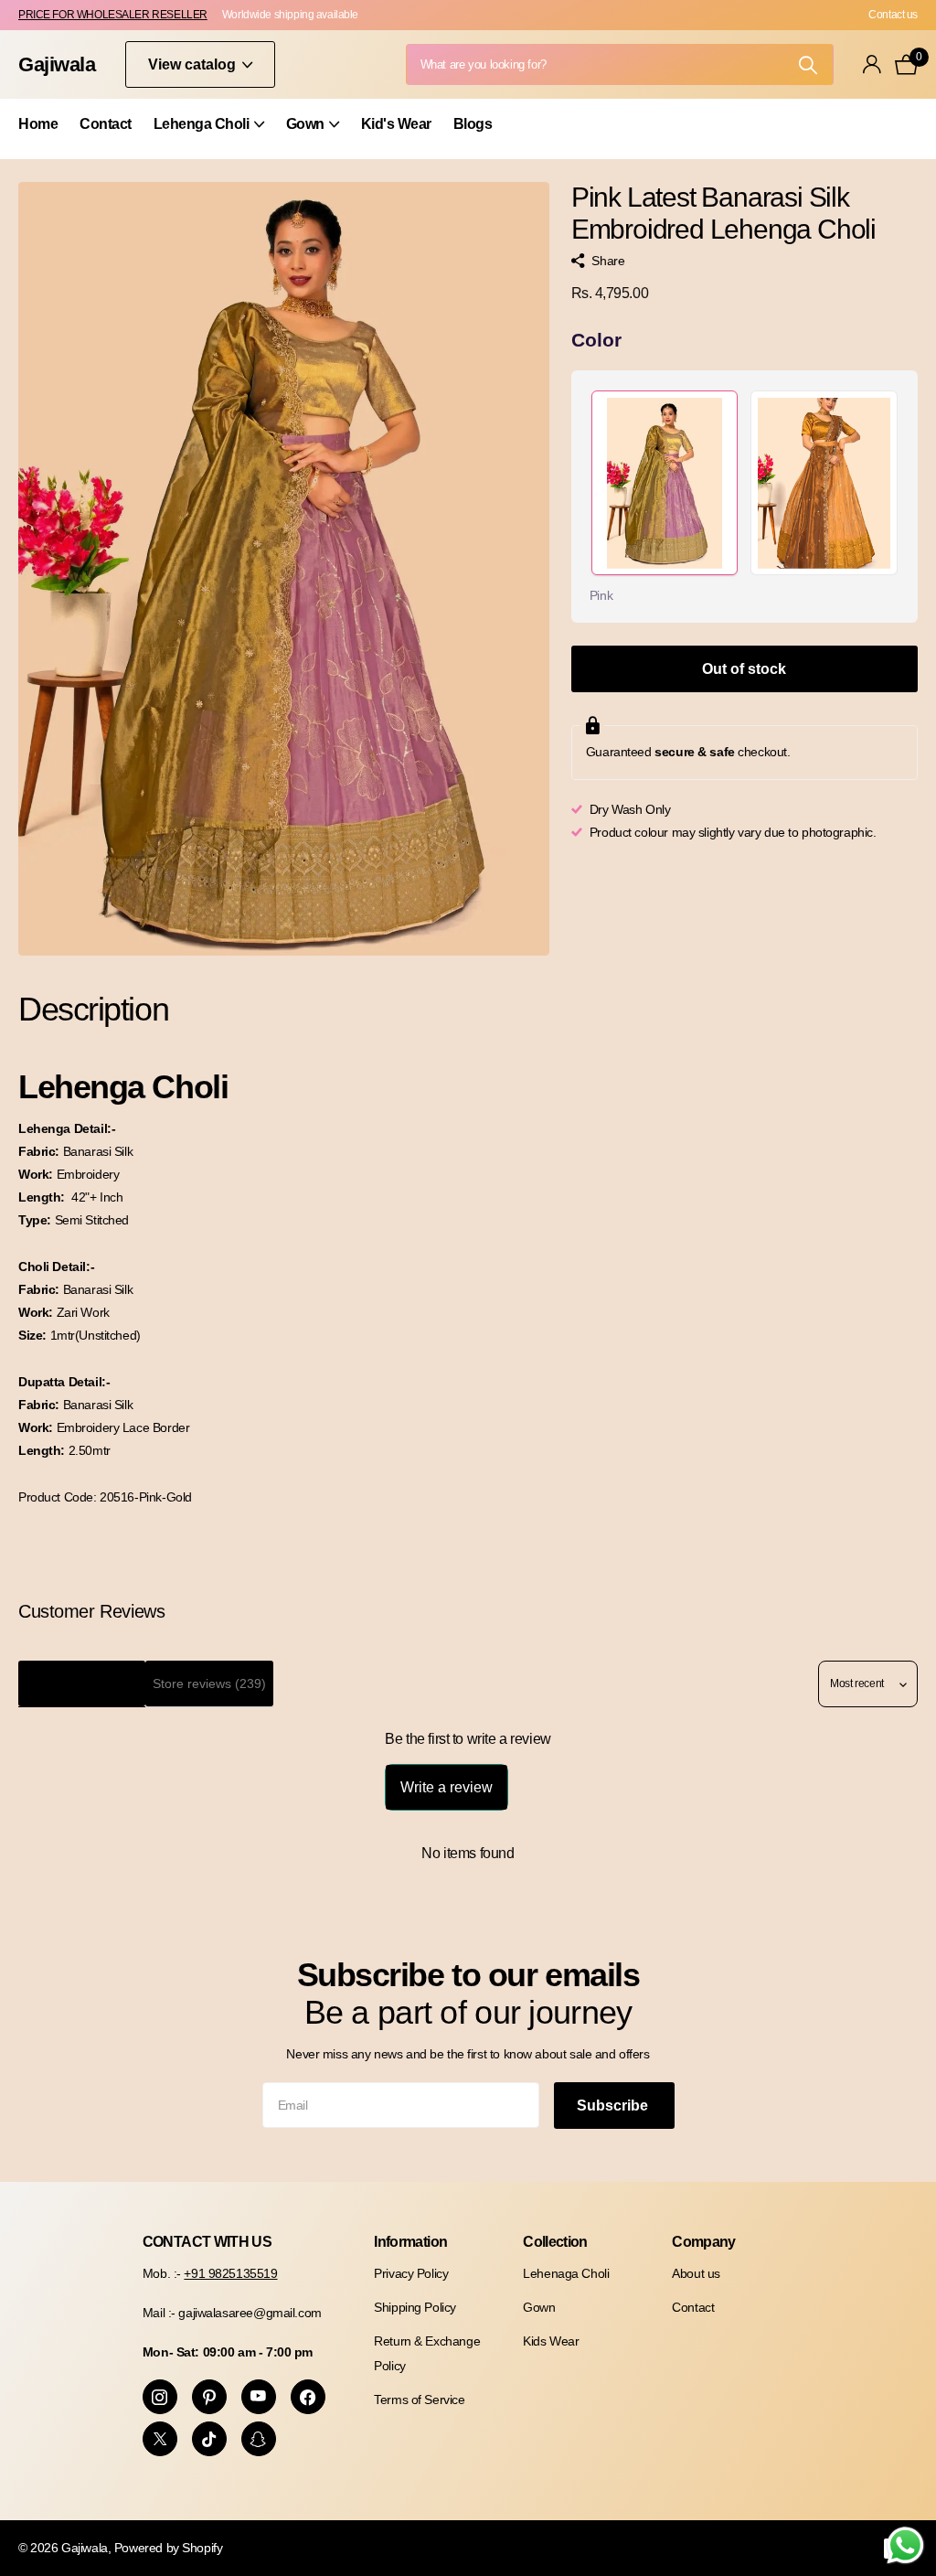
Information (410, 2242)
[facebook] (308, 2397)
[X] (160, 2439)
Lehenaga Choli (566, 2273)
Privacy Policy (411, 2273)
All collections (209, 134)
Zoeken (808, 64)
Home (38, 124)
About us (696, 2273)
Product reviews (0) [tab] (82, 1683)
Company (704, 2242)
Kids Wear (551, 2341)
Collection (555, 2242)
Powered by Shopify (168, 2548)
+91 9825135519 (230, 2273)
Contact (106, 124)
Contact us (893, 15)
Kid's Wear (396, 124)
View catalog (194, 64)
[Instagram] (160, 2397)
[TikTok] (209, 2439)
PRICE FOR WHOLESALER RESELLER (113, 15)
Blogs (473, 124)
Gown (539, 2307)
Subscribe (614, 2106)
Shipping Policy (415, 2307)
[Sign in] (872, 64)
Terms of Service (419, 2400)
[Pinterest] (209, 2397)
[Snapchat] (259, 2439)
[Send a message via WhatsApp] (905, 2545)
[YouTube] (259, 2397)
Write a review (447, 1787)
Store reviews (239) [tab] (209, 1683)
